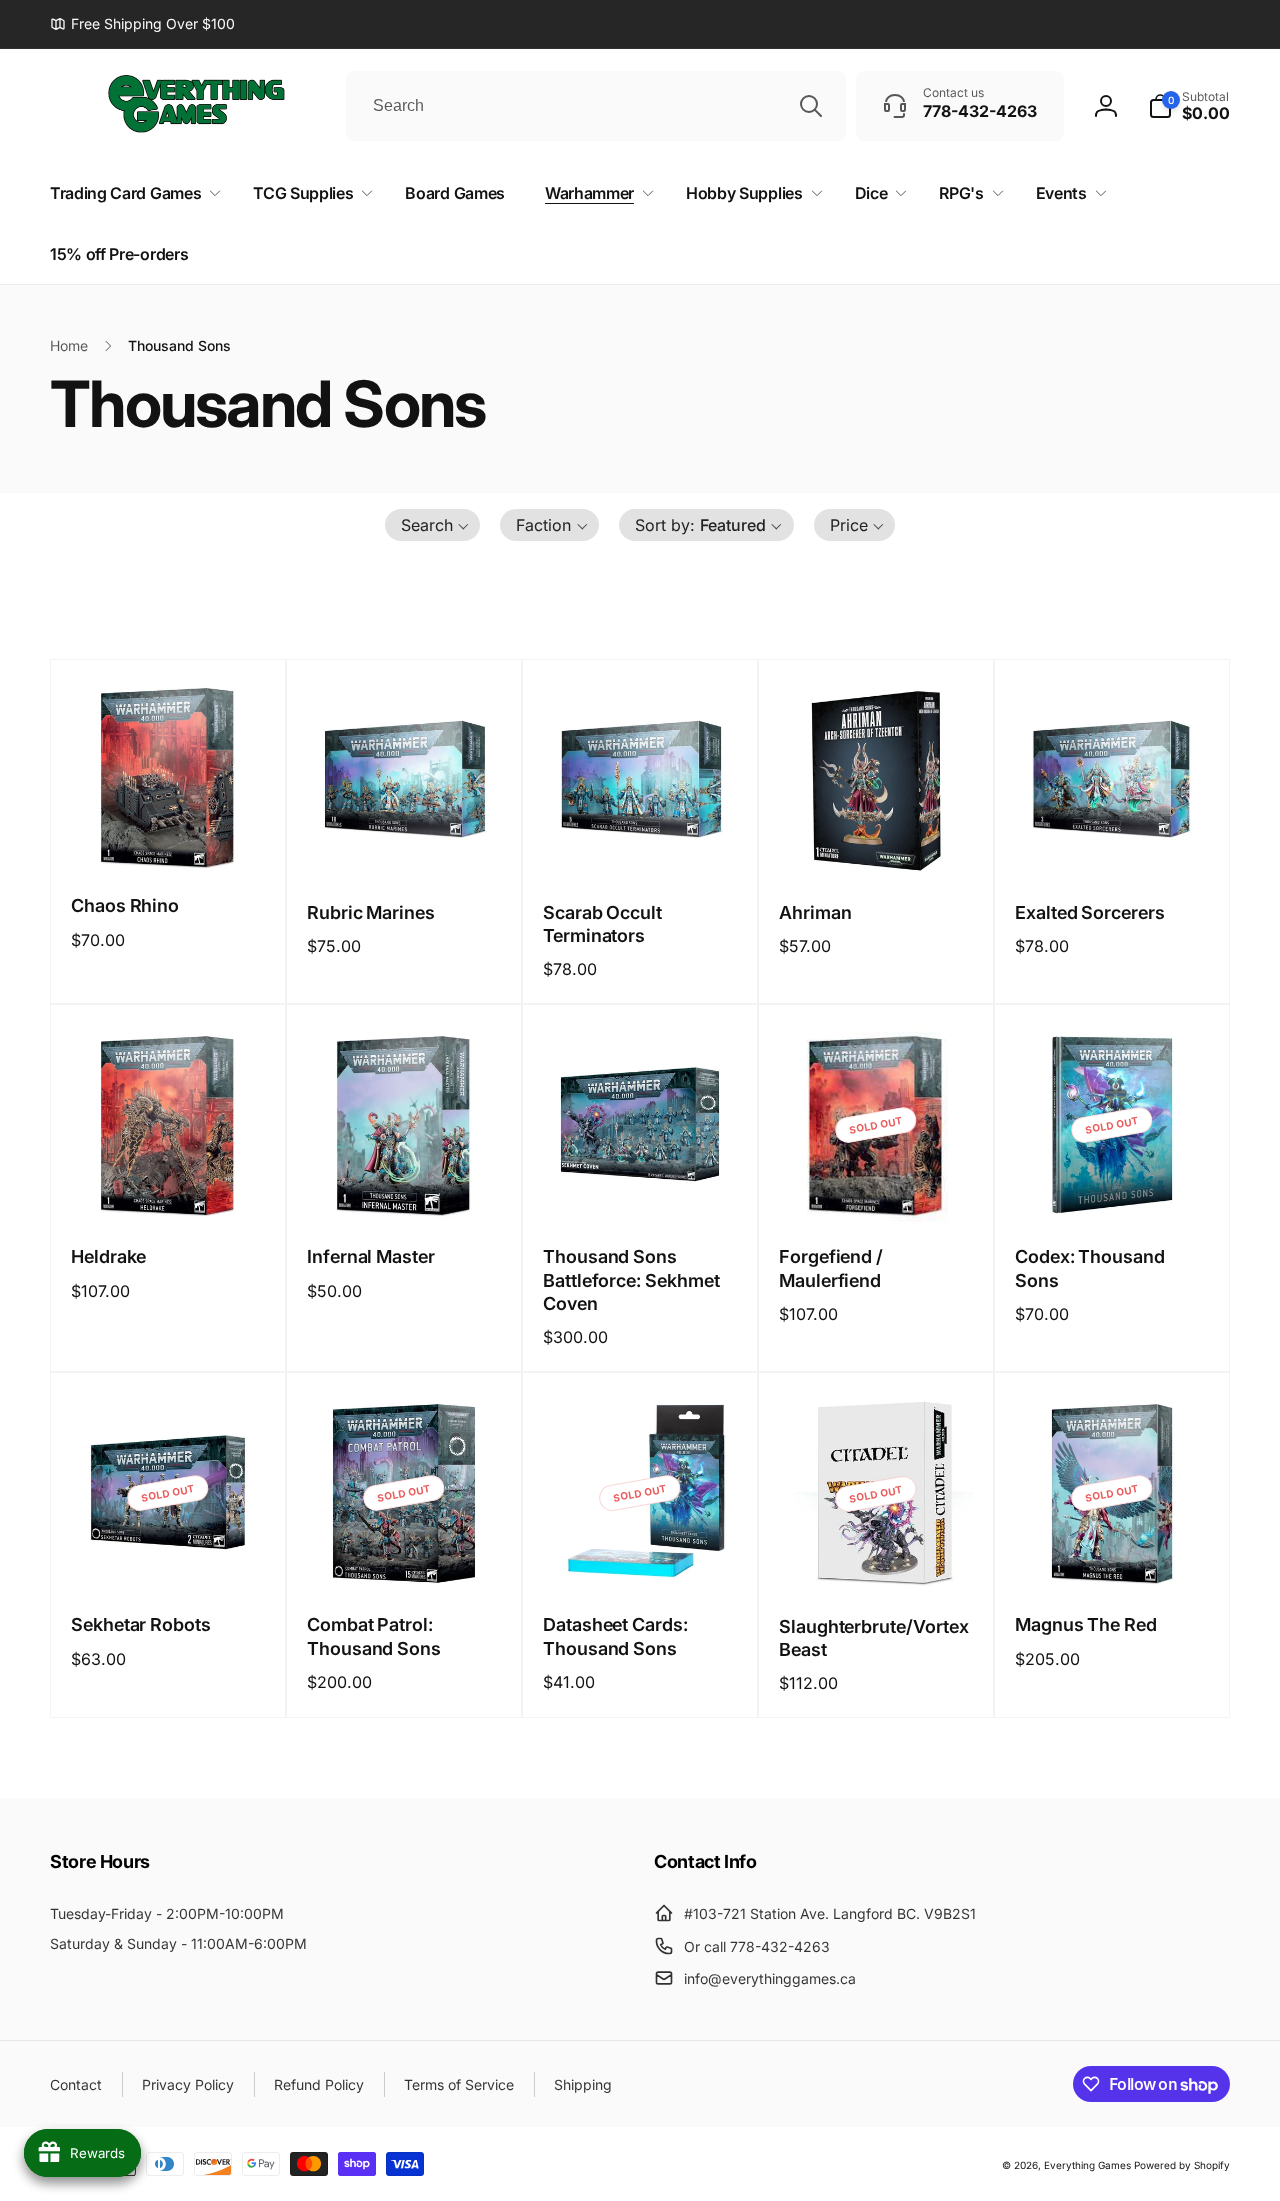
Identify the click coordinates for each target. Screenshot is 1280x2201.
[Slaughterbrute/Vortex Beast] (877, 1558)
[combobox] (596, 106)
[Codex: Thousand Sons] (1113, 1188)
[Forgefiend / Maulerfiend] (877, 1188)
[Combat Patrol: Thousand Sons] (405, 1556)
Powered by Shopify (1182, 2165)
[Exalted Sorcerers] (1113, 844)
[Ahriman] (877, 844)
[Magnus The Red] (1113, 1556)
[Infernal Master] (405, 1188)
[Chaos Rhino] (169, 837)
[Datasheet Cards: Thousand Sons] (641, 1556)
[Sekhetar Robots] (169, 1556)
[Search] (811, 106)
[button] (1189, 106)
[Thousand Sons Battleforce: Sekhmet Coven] (641, 1188)
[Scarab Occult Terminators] (641, 844)
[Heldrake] (169, 1188)
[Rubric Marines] (405, 844)
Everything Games (1087, 2165)
